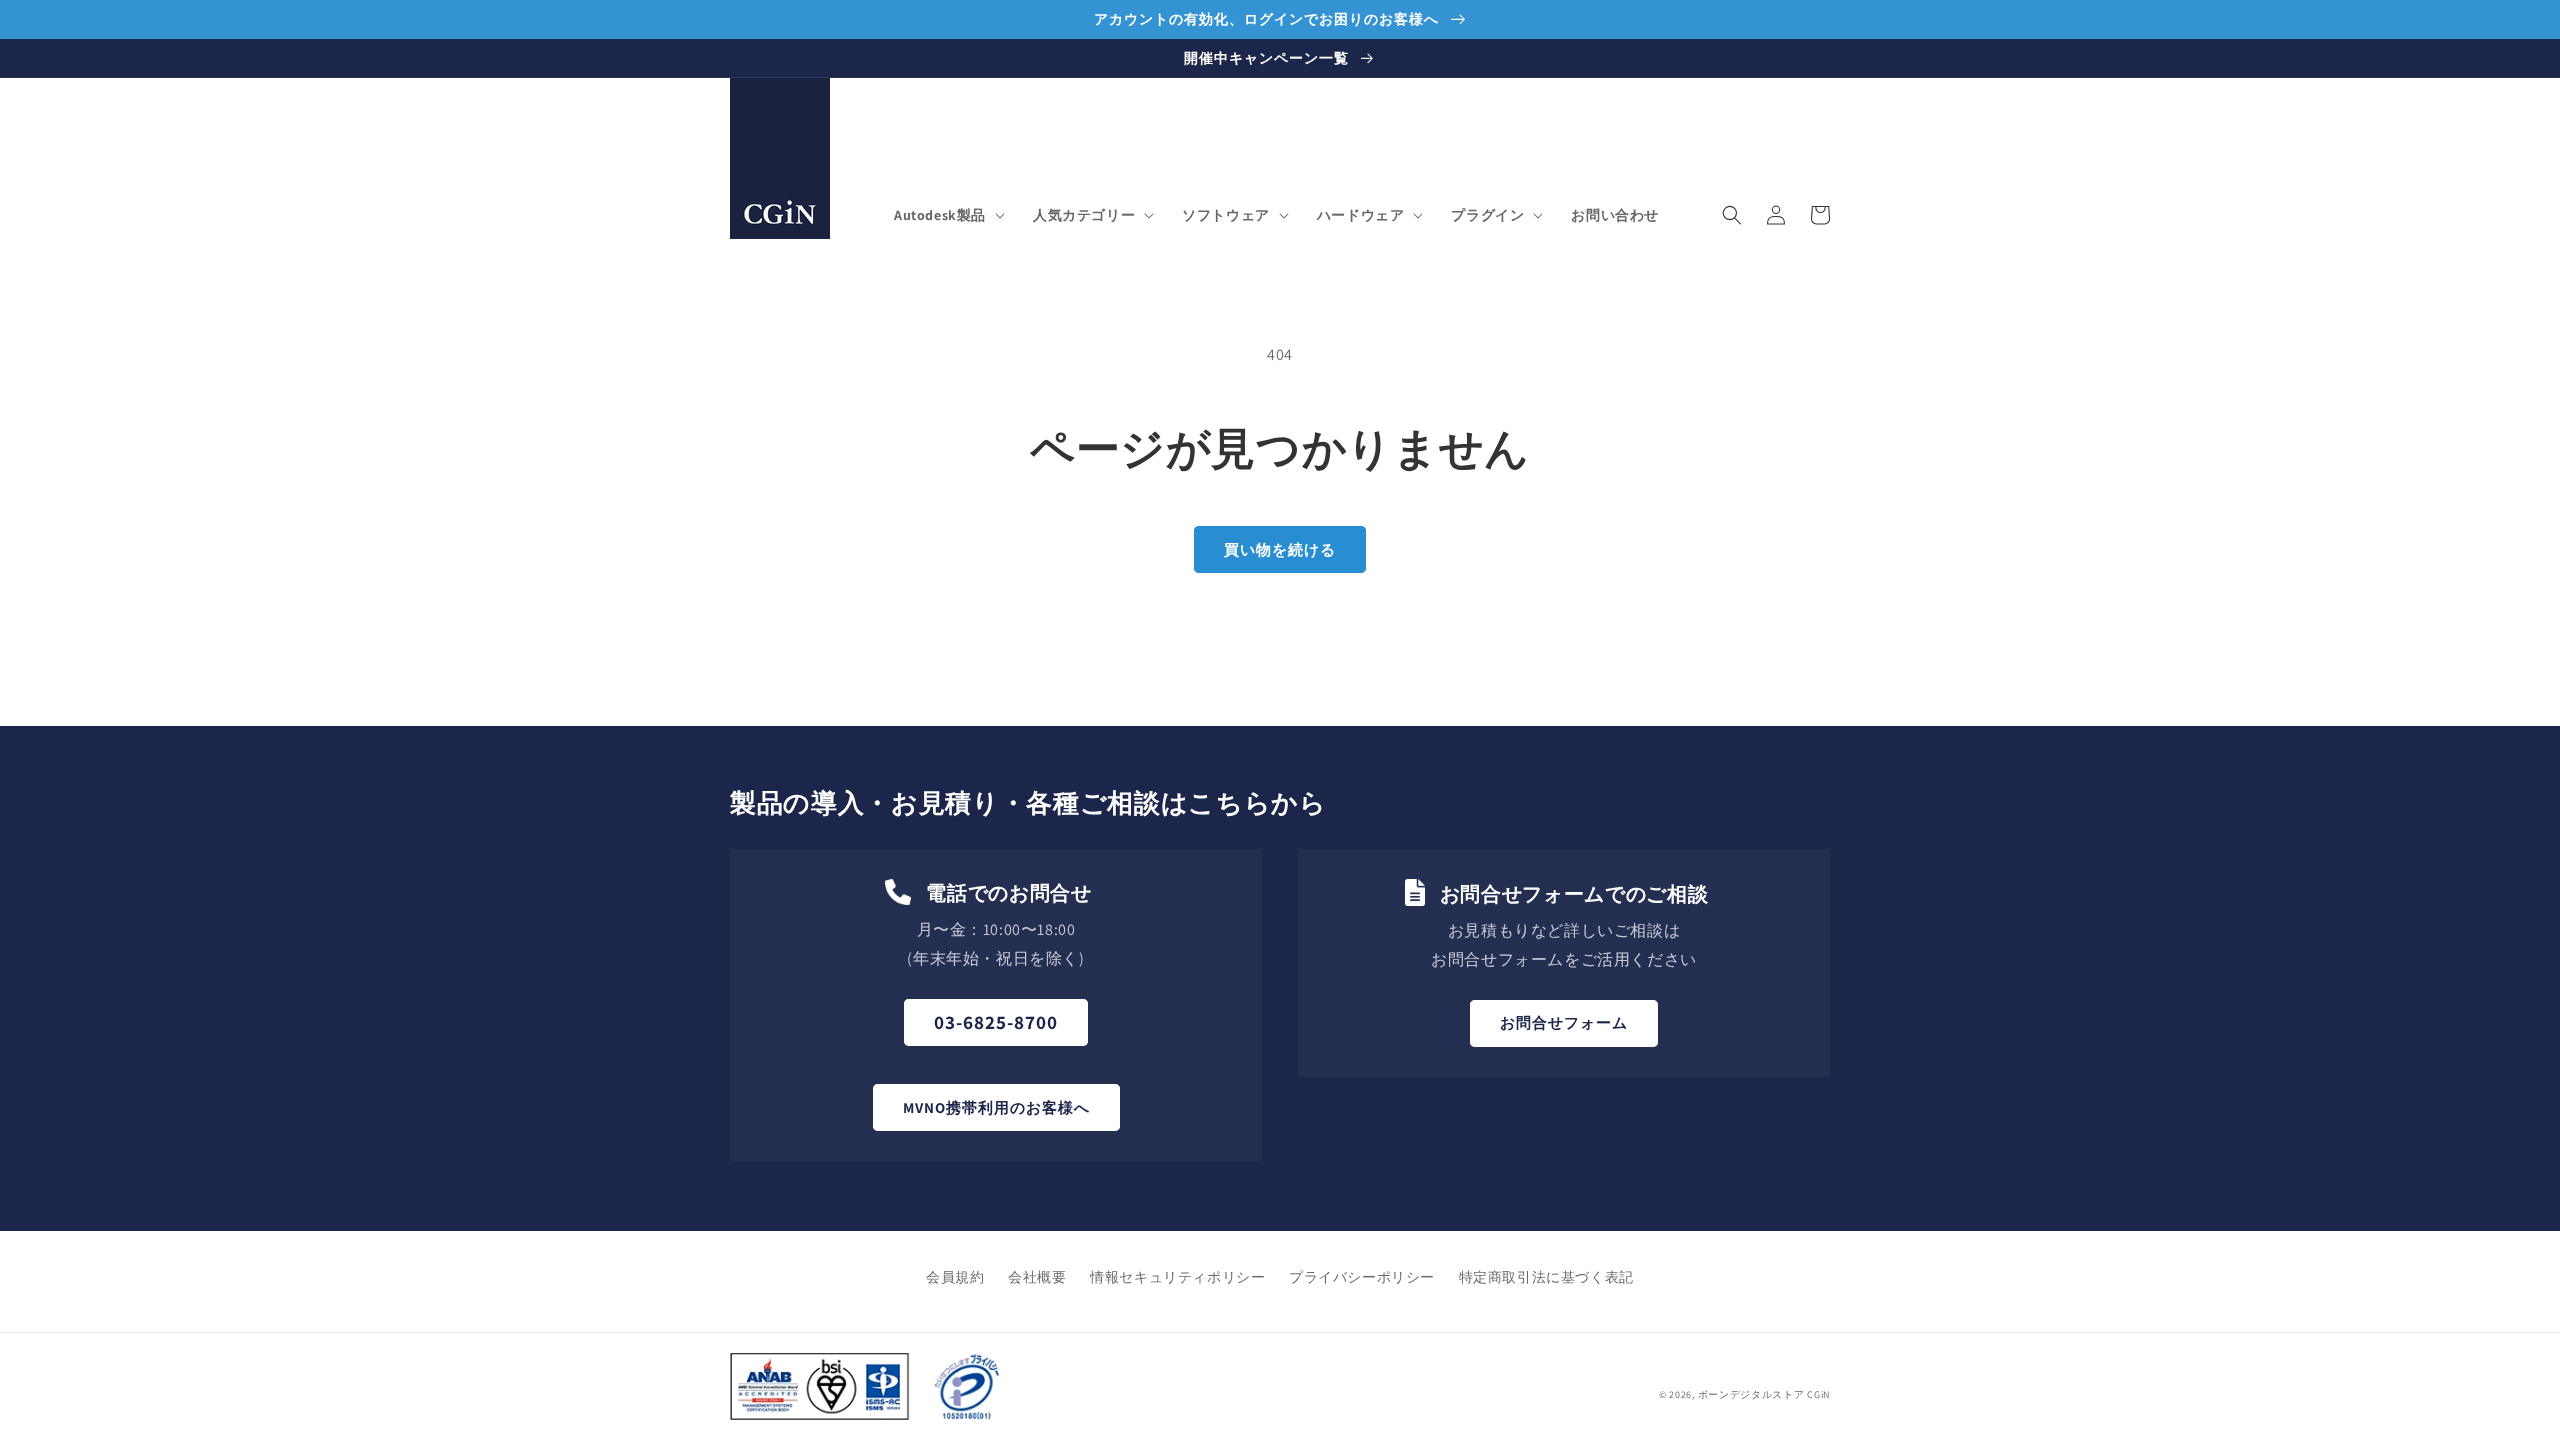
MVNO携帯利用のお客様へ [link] (996, 1107)
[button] (947, 215)
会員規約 (955, 1277)
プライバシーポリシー (1362, 1277)
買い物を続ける (1280, 549)
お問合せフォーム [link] (1564, 1022)
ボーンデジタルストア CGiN (1764, 1394)
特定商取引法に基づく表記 (1546, 1277)
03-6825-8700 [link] (996, 1022)
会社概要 (1037, 1277)
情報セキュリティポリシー (1177, 1277)
